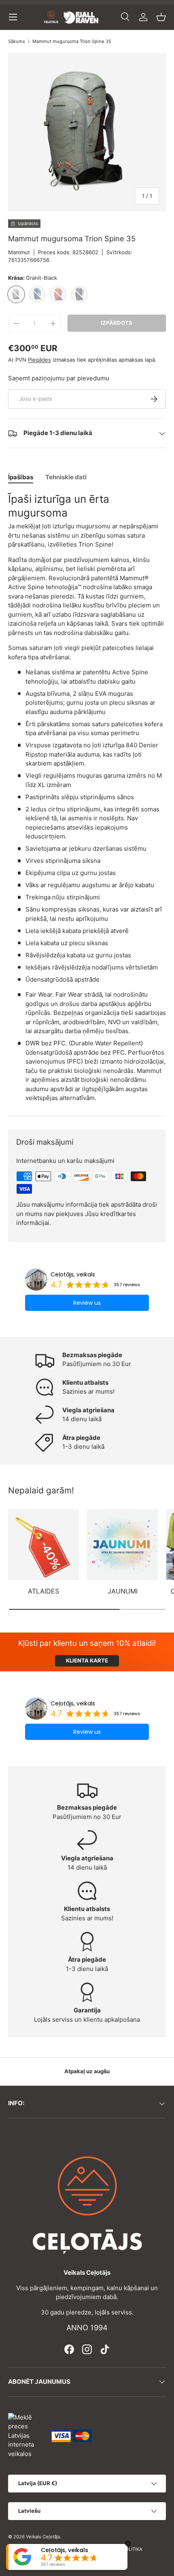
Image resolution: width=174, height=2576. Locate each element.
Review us (87, 1303)
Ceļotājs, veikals (73, 1274)
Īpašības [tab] (21, 477)
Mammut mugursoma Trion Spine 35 (72, 42)
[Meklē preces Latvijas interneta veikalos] (26, 2435)
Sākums (17, 42)
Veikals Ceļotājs (43, 2537)
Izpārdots (117, 323)
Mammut (19, 252)
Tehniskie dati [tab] (66, 477)
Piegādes (39, 360)
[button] (161, 17)
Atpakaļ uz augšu (87, 2071)
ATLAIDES (43, 1591)
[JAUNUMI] (122, 1545)
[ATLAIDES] (43, 1545)
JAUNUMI (123, 1591)
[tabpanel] (87, 798)
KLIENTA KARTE (87, 1660)
